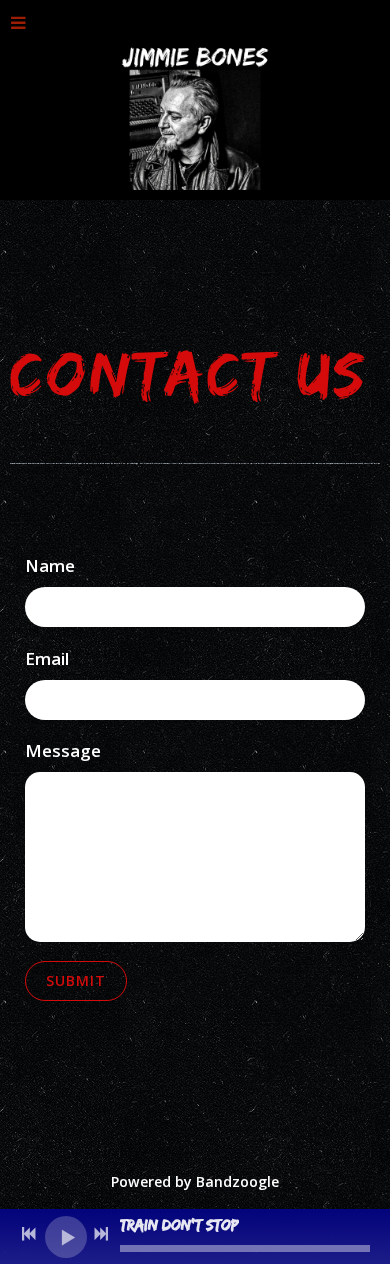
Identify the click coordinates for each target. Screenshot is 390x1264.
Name (50, 565)
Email (47, 658)
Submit (76, 980)
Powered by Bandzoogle (195, 1181)
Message (63, 750)
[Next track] (101, 1234)
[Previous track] (29, 1234)
